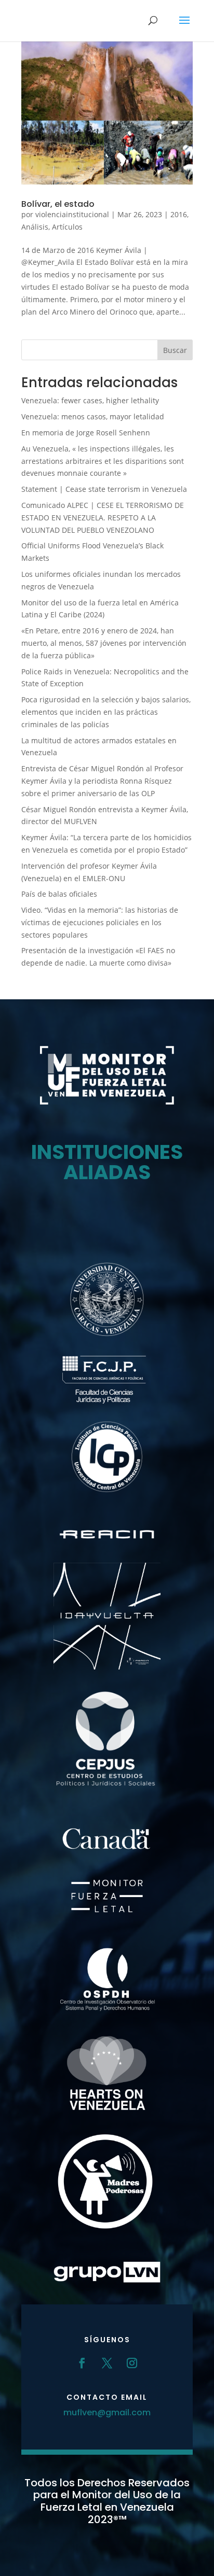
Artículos (67, 227)
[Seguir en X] (107, 2363)
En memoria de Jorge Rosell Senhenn (86, 433)
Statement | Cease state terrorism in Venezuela (104, 489)
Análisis (35, 227)
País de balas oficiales (59, 894)
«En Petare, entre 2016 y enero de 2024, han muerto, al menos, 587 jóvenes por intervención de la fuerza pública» (104, 643)
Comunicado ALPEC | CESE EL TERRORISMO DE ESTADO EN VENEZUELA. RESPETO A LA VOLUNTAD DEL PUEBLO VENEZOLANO (103, 518)
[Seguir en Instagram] (132, 2363)
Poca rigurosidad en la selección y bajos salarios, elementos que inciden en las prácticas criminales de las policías (106, 712)
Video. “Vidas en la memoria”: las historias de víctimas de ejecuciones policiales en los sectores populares (100, 922)
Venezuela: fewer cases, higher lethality (90, 400)
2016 (179, 214)
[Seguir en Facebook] (82, 2363)
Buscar (175, 350)
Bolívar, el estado (58, 204)
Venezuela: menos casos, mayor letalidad (93, 416)
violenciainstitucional (72, 214)
